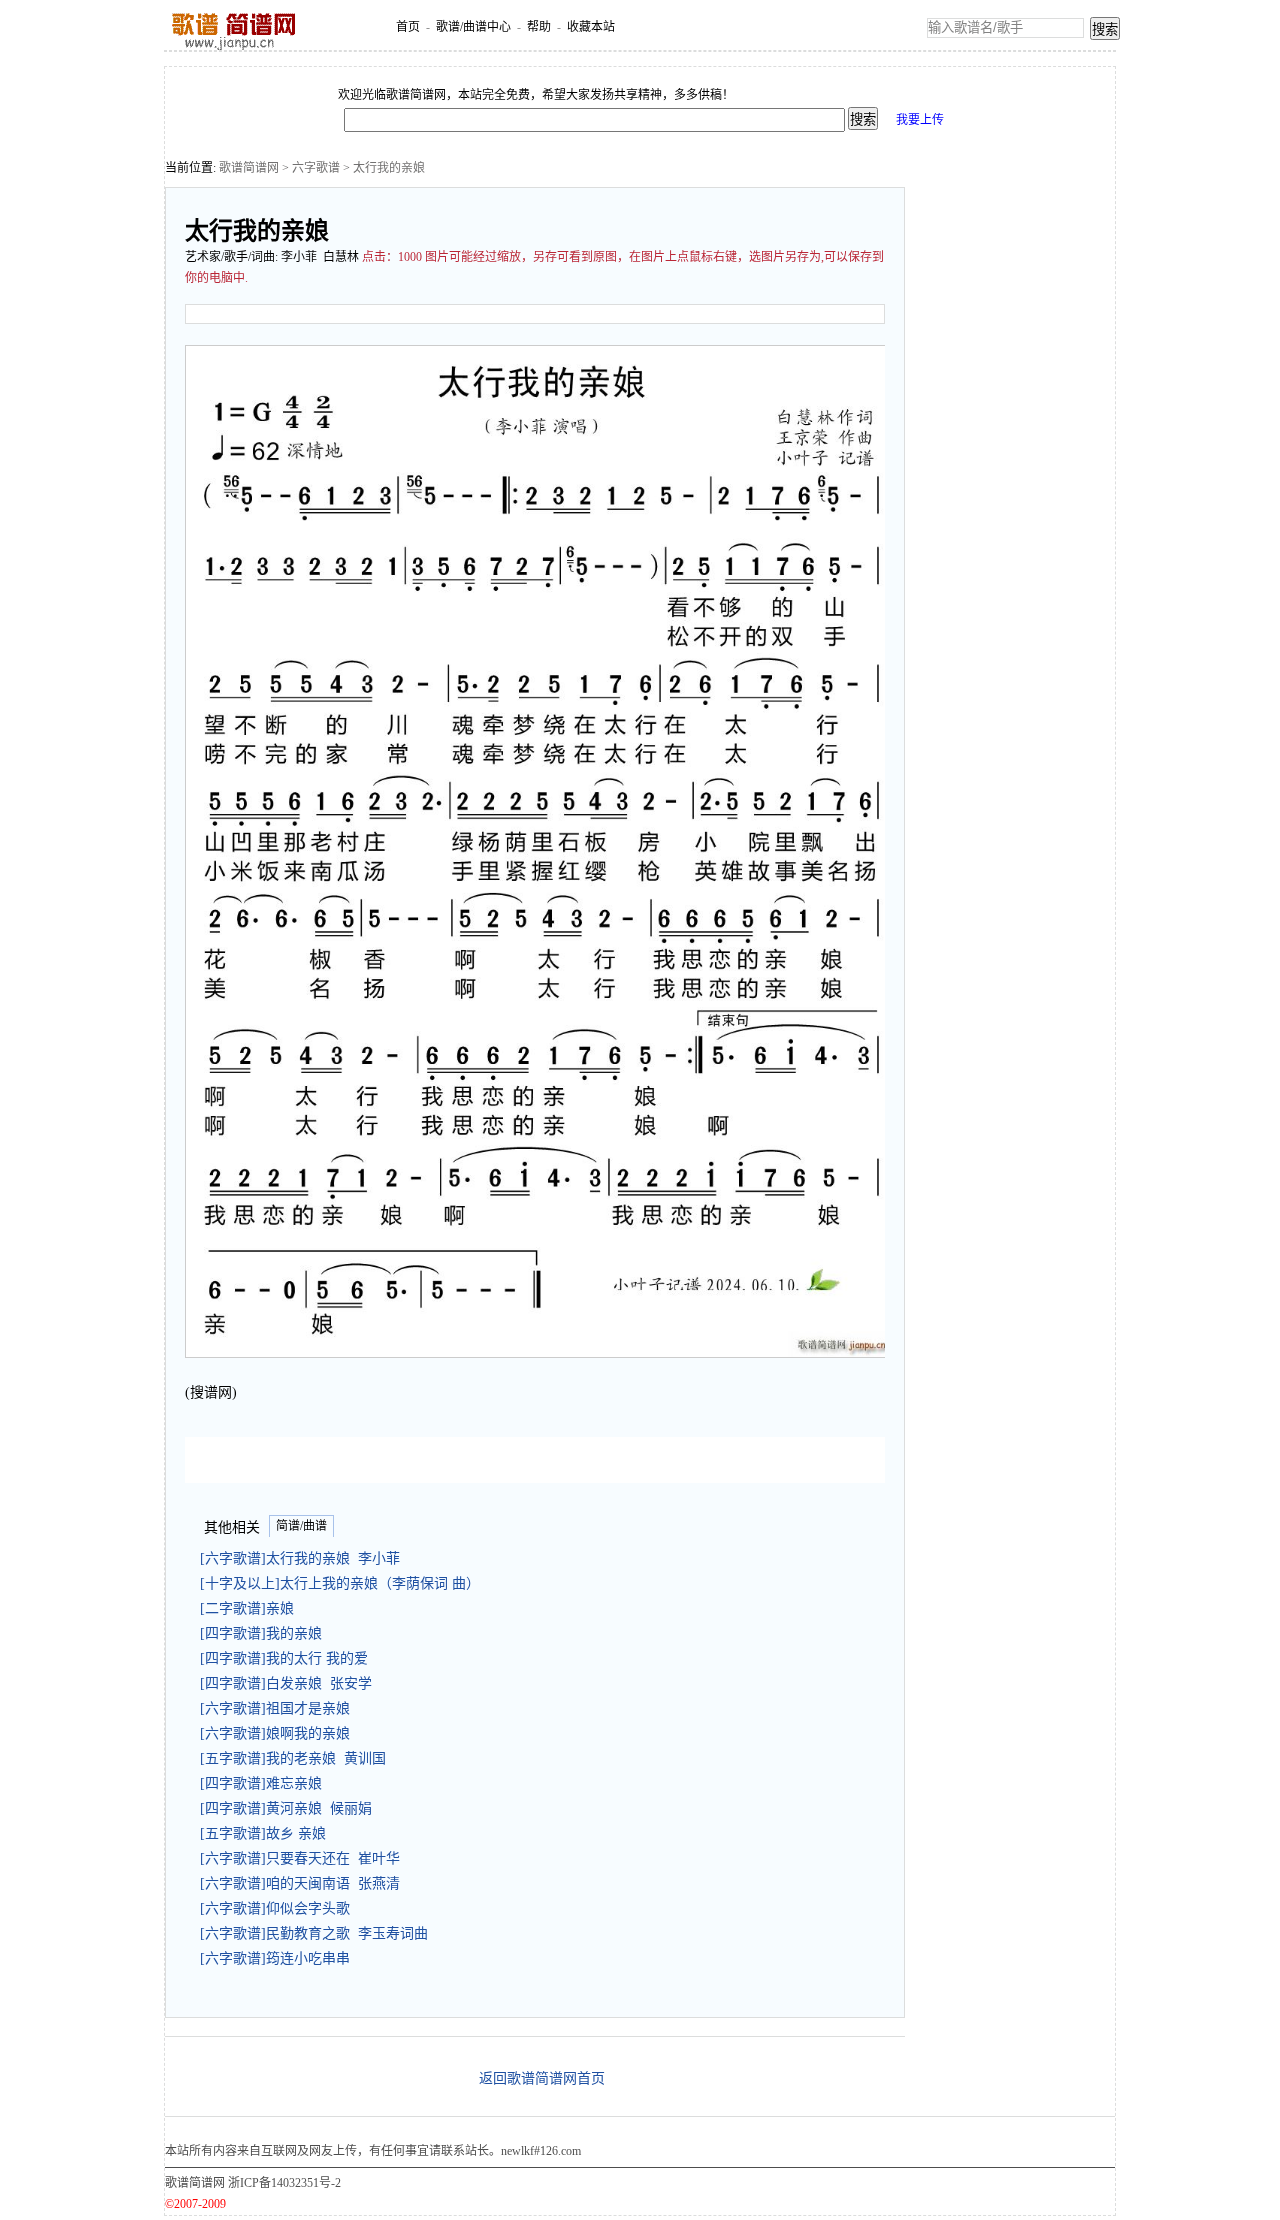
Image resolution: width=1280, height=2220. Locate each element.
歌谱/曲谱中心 (473, 27)
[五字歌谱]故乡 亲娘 (267, 1833)
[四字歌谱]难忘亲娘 (265, 1783)
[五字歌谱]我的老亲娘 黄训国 (293, 1758)
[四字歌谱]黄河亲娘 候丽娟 (286, 1808)
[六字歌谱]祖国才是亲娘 (279, 1708)
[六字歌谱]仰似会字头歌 (279, 1908)
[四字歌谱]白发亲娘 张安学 (286, 1683)
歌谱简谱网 (249, 168)
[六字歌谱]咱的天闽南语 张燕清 (300, 1883)
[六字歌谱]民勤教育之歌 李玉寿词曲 (314, 1933)
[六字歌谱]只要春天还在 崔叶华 (300, 1858)
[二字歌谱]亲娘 (251, 1608)
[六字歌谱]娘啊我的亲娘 (279, 1733)
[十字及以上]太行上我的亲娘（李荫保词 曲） (344, 1583)
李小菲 (299, 257)
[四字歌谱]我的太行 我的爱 (288, 1658)
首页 (408, 27)
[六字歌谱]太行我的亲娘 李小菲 (300, 1558)
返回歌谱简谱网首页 (542, 2078)
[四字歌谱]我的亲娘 (265, 1633)
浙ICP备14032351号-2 (284, 2183)
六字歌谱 (316, 168)
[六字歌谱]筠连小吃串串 (279, 1958)
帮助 (539, 27)
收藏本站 (591, 27)
